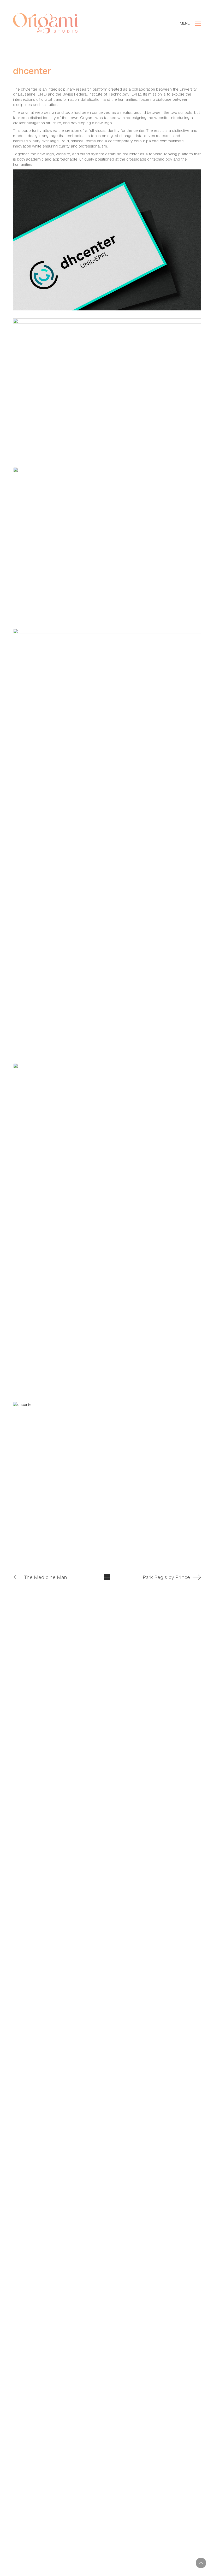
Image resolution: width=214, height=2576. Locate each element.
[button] (190, 23)
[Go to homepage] (46, 23)
